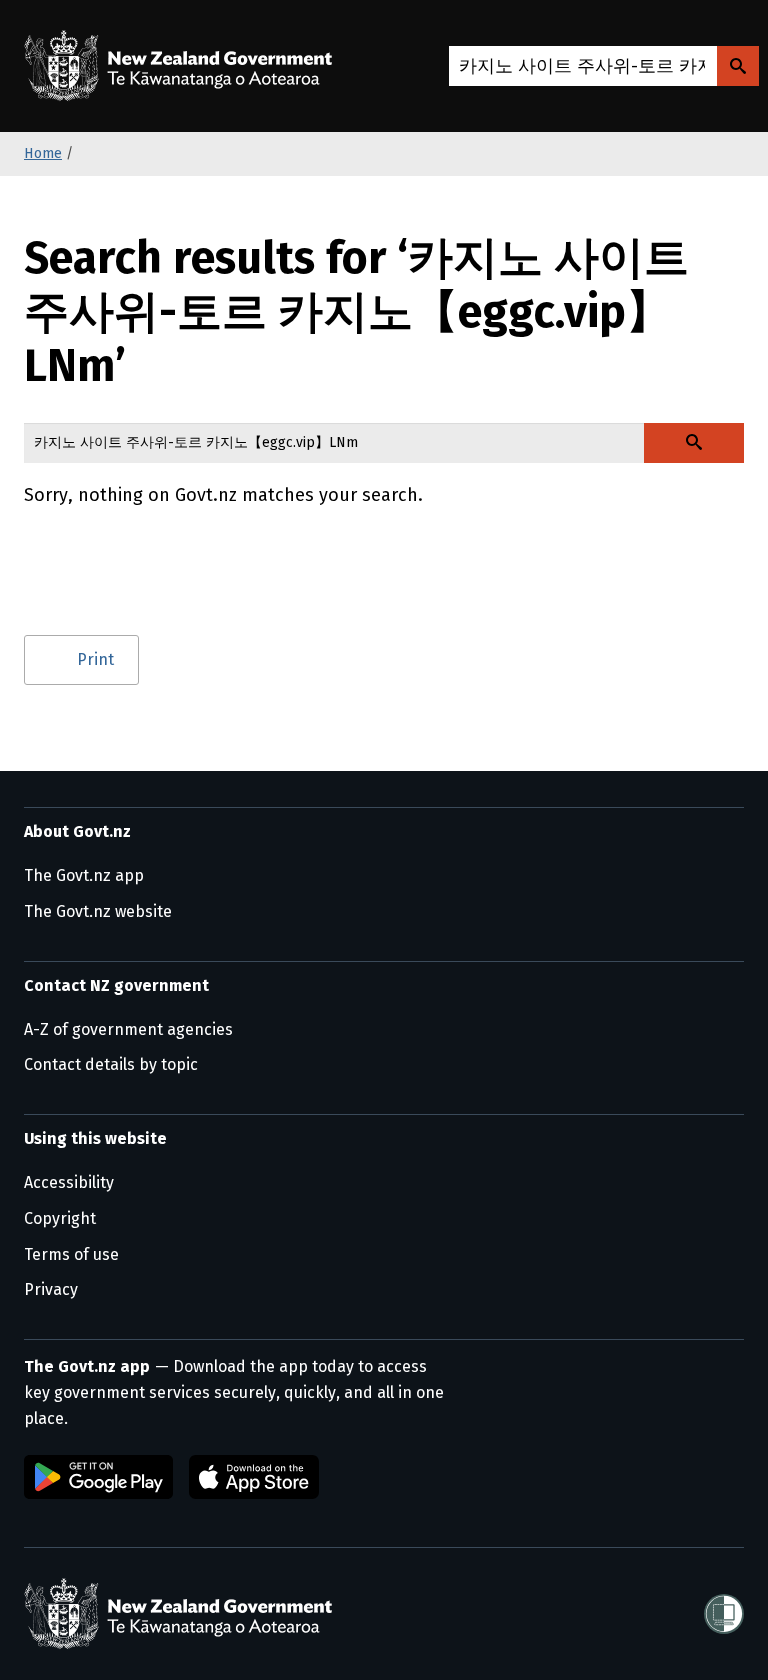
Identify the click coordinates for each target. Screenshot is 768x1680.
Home (43, 153)
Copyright (60, 1218)
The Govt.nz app (84, 875)
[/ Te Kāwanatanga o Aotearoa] (183, 66)
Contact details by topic (111, 1064)
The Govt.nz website (98, 911)
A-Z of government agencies (128, 1029)
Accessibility (69, 1182)
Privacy (51, 1289)
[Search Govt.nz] (738, 66)
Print (95, 659)
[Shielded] (724, 1614)
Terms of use (71, 1254)
